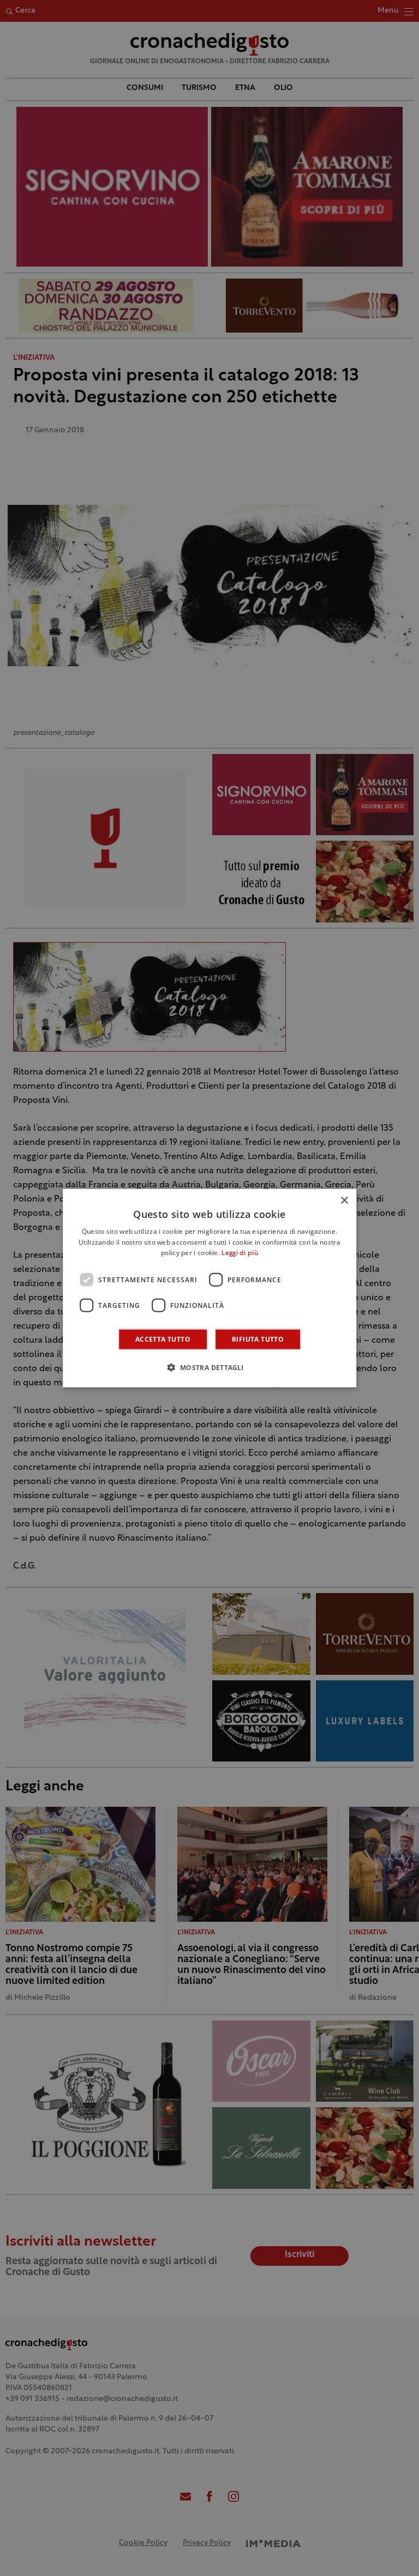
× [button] (344, 1200)
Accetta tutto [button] (163, 1339)
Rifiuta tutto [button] (258, 1339)
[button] (209, 1367)
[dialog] (209, 1288)
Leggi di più (240, 1253)
